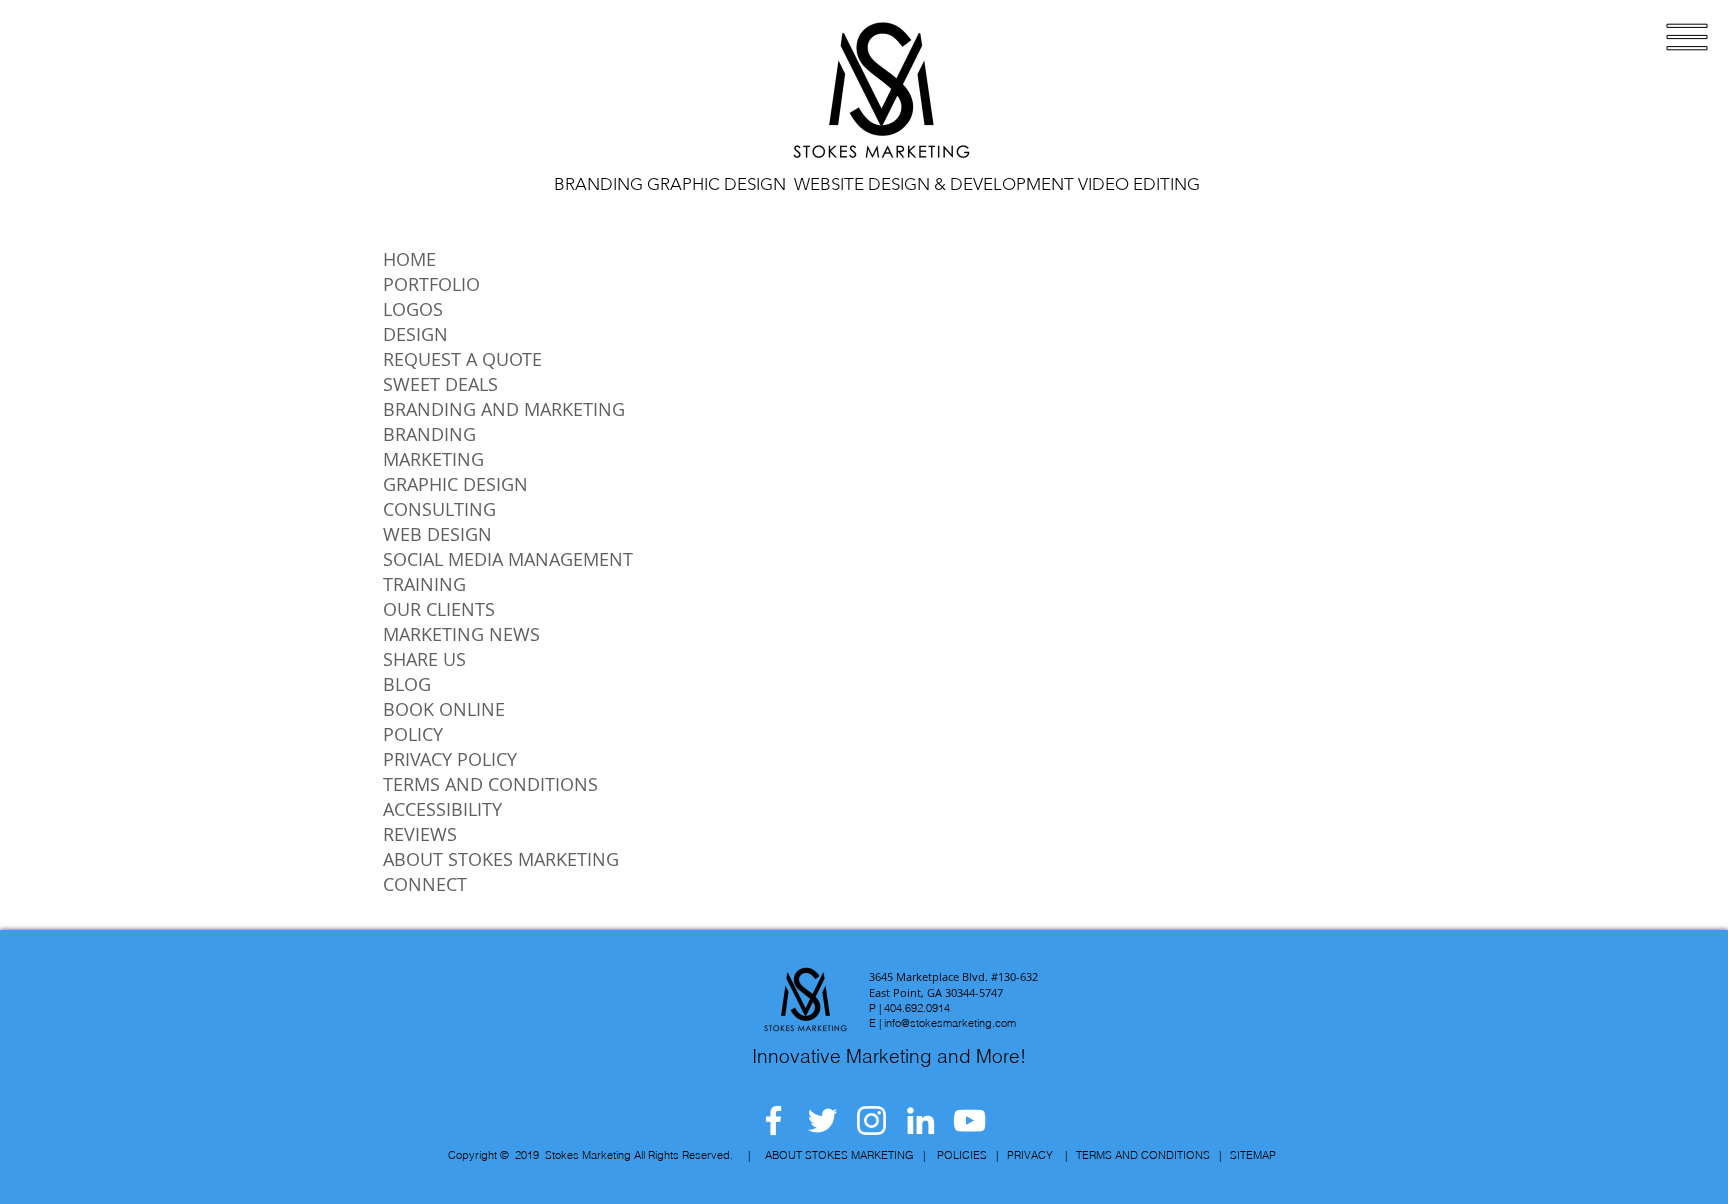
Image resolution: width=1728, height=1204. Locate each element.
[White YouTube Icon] (969, 1120)
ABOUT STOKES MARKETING (501, 859)
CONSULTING (439, 509)
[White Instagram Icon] (871, 1120)
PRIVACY (1030, 1155)
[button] (1687, 37)
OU (396, 609)
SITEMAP (1253, 1155)
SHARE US (424, 659)
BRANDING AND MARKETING (504, 409)
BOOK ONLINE (444, 709)
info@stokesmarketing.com (950, 1023)
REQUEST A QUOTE (462, 359)
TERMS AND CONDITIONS (490, 784)
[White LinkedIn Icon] (920, 1120)
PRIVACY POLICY (450, 759)
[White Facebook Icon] (773, 1120)
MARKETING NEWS (461, 634)
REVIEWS (420, 834)
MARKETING (433, 459)
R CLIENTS (452, 609)
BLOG (407, 684)
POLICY (413, 734)
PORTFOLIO (431, 284)
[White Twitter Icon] (822, 1120)
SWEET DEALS (440, 384)
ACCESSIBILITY (442, 809)
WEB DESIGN (437, 534)
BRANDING (429, 434)
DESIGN (415, 334)
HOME (409, 259)
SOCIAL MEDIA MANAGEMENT (508, 559)
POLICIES (962, 1155)
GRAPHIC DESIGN (455, 484)
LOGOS (413, 309)
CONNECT (425, 884)
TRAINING (424, 584)
